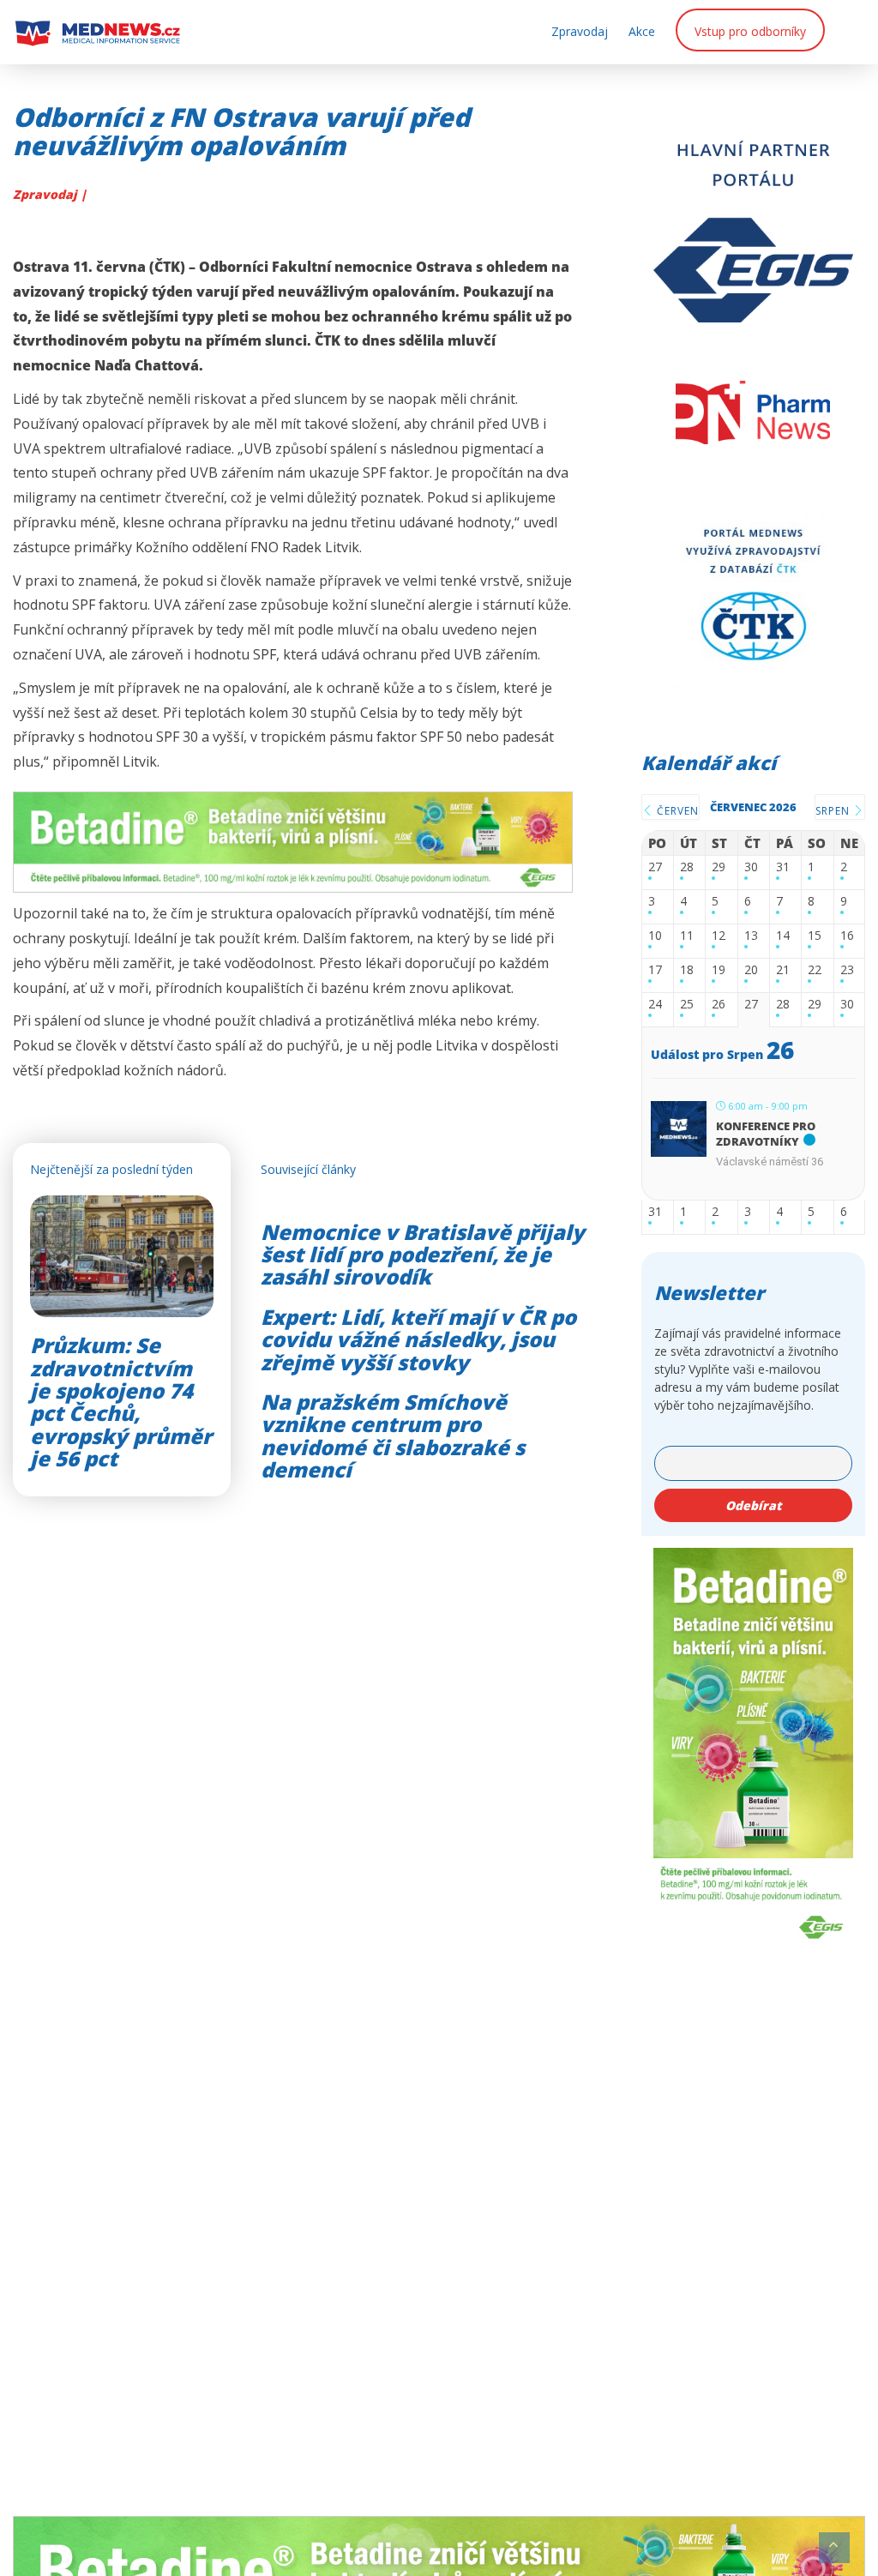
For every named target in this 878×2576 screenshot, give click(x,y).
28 (687, 867)
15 (815, 936)
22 (815, 970)
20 (751, 970)
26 (719, 1005)
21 (783, 970)
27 (655, 867)
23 (847, 970)
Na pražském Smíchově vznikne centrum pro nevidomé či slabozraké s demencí (393, 1435)
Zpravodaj (580, 31)
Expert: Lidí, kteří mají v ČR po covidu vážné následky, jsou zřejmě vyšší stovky (418, 1339)
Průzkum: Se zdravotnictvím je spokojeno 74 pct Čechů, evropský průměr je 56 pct (121, 1402)
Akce (642, 31)
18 (687, 970)
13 (751, 936)
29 (719, 867)
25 (687, 1005)
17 (655, 970)
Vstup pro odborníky (750, 31)
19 (719, 970)
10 (655, 936)
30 (751, 867)
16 (847, 936)
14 (783, 936)
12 (719, 936)
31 (783, 867)
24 (655, 1005)
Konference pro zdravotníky (766, 1134)
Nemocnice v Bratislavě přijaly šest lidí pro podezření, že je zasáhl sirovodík (423, 1255)
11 (687, 936)
